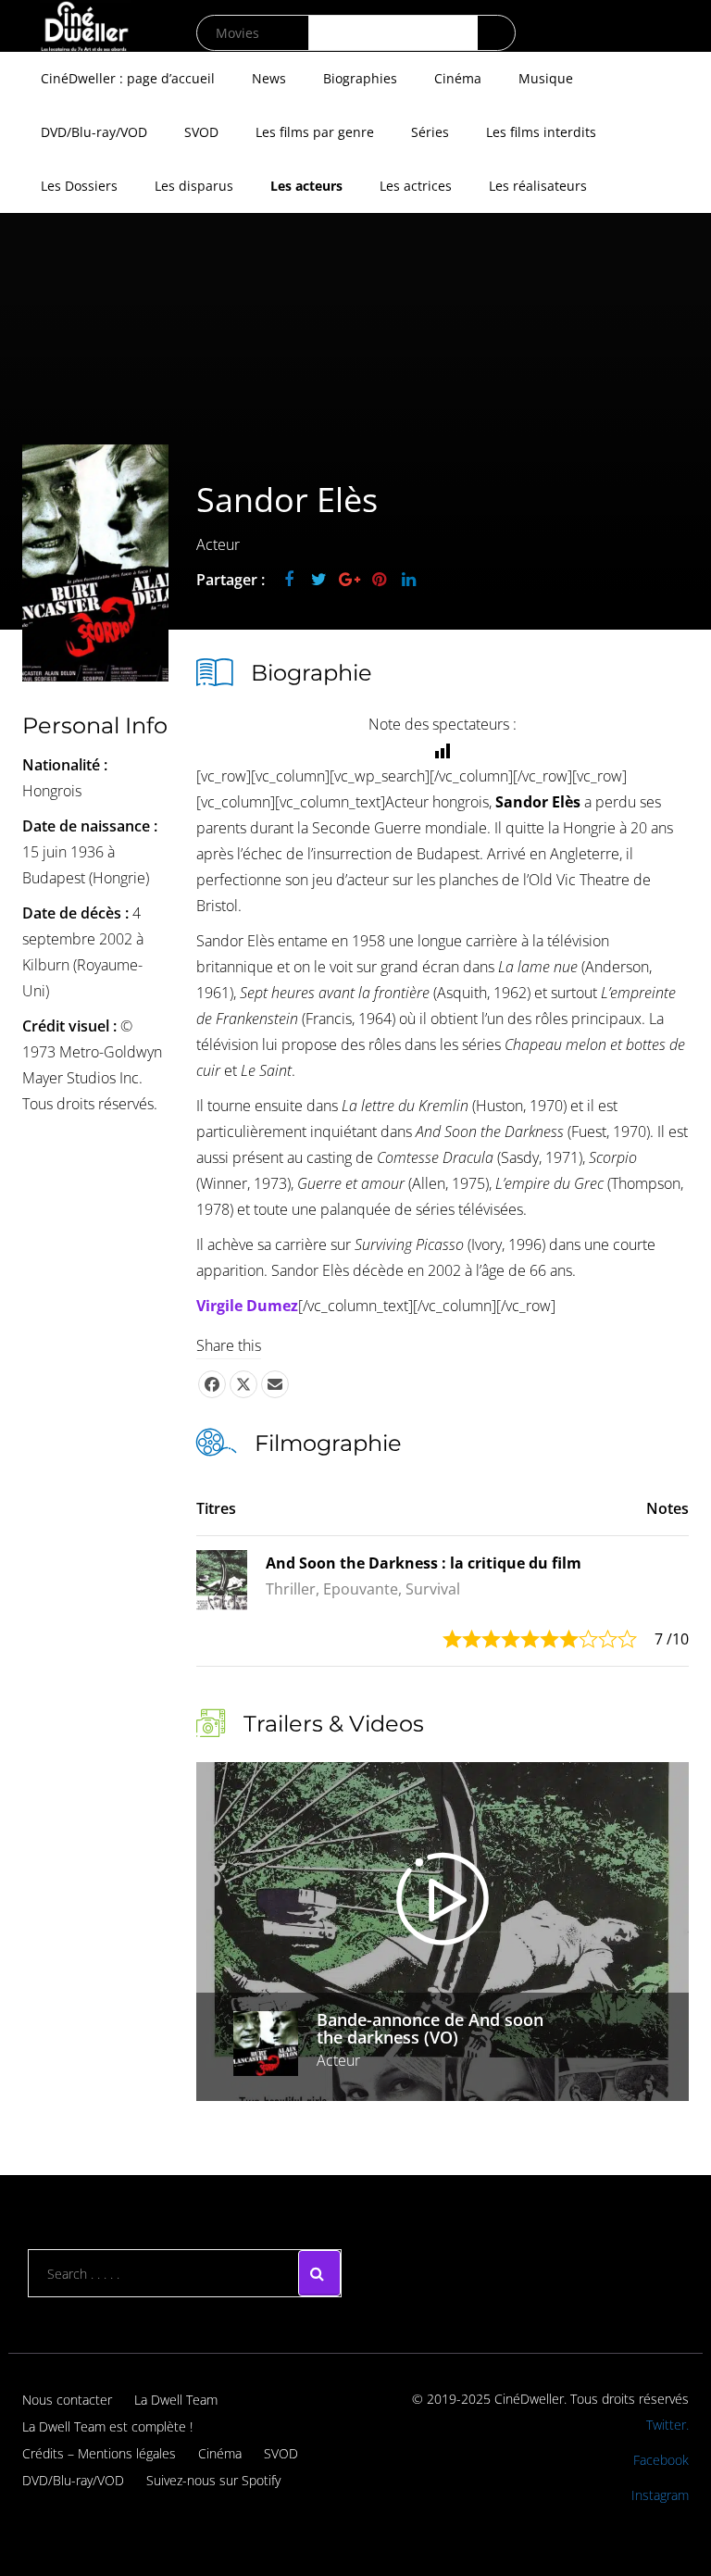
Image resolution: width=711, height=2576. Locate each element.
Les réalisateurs (538, 186)
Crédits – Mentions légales (99, 2453)
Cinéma (458, 78)
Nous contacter (67, 2400)
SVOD (201, 132)
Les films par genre (315, 132)
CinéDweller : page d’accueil (128, 78)
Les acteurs (306, 186)
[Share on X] (243, 1384)
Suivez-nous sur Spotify (213, 2480)
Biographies (360, 78)
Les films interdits (541, 132)
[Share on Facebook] (212, 1384)
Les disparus (194, 186)
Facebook (661, 2460)
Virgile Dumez (247, 1306)
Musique (546, 78)
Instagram (660, 2495)
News (269, 78)
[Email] (275, 1384)
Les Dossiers (79, 186)
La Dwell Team (176, 2400)
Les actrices (416, 186)
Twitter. (667, 2425)
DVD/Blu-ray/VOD (94, 132)
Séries (430, 132)
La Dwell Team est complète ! (107, 2426)
